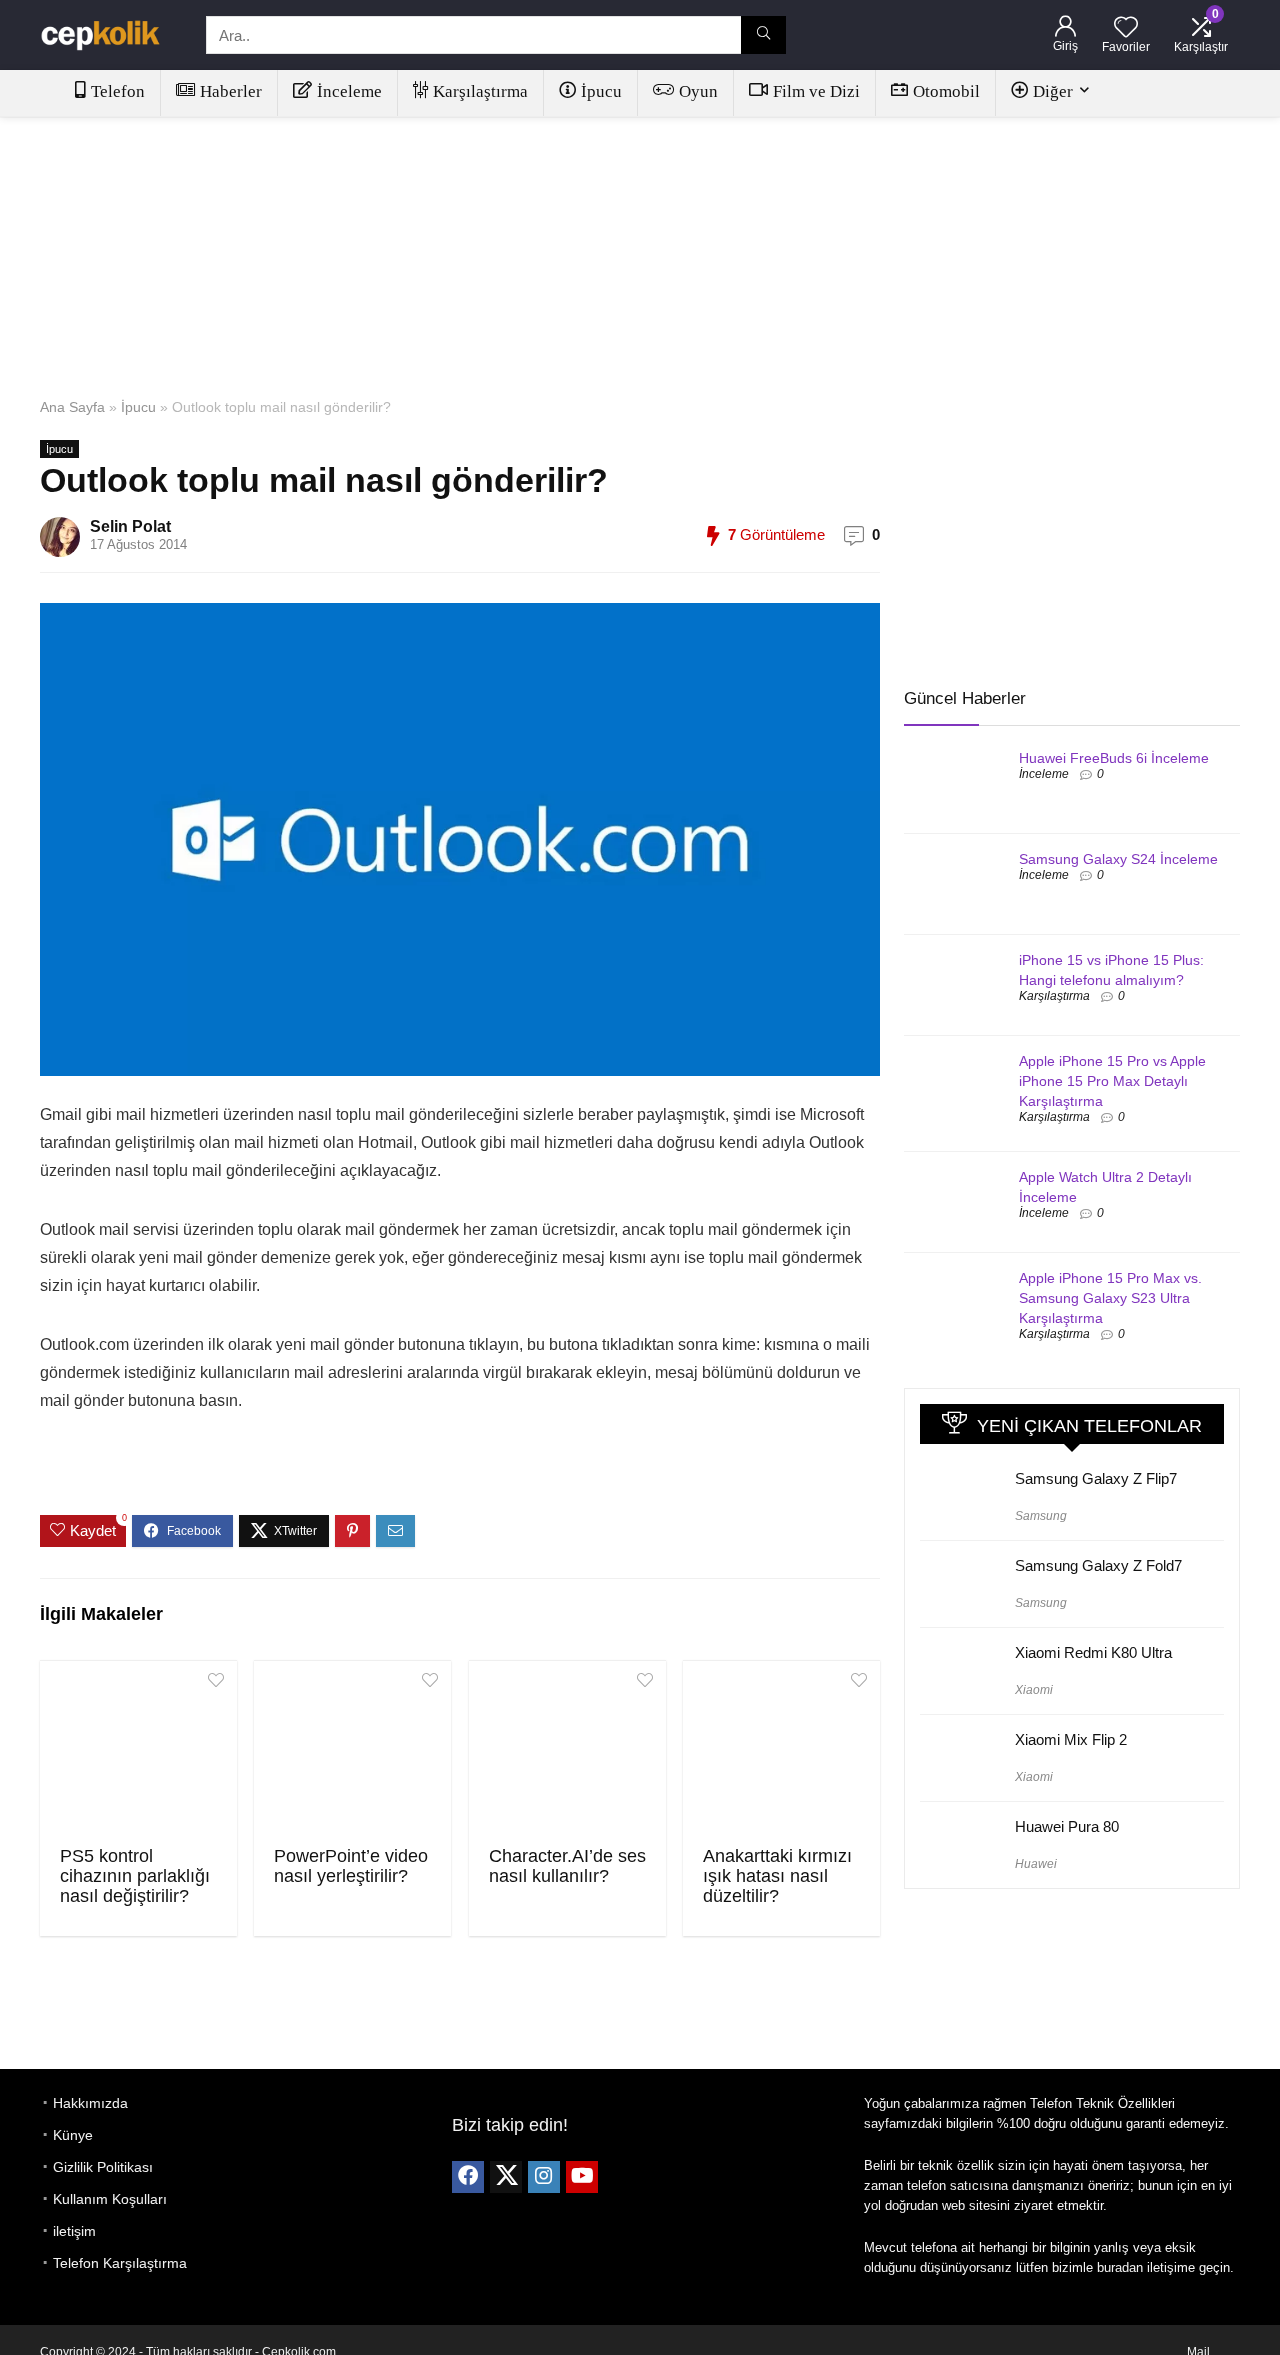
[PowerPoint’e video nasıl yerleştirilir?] (352, 1751)
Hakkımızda (90, 2103)
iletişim (74, 2231)
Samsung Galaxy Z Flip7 (1096, 1478)
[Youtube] (582, 2177)
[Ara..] (763, 35)
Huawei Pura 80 (1067, 1826)
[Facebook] (468, 2177)
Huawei (1036, 1864)
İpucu (601, 91)
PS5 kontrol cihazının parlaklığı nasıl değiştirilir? (135, 1876)
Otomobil (946, 91)
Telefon (118, 91)
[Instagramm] (544, 2177)
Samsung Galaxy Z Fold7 (1098, 1565)
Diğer (1053, 91)
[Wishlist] (1126, 28)
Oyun (698, 91)
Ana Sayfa (72, 407)
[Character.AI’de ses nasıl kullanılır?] (567, 1751)
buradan (1120, 2267)
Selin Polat (130, 526)
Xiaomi (1034, 1690)
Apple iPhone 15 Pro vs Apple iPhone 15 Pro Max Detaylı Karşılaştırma (1112, 1081)
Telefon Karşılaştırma (120, 2263)
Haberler (231, 91)
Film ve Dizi (816, 91)
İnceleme (349, 91)
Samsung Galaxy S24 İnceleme (1118, 859)
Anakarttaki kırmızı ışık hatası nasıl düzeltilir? (777, 1876)
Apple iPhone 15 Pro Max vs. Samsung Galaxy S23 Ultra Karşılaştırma (1110, 1298)
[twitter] (506, 2177)
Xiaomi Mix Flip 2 (1071, 1739)
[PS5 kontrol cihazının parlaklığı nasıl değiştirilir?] (138, 1751)
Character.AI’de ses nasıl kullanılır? (567, 1866)
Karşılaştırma (480, 91)
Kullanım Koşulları (110, 2199)
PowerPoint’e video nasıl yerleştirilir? (351, 1866)
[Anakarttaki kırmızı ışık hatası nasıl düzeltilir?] (781, 1751)
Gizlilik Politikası (103, 2167)
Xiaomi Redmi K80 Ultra (1093, 1652)
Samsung (1041, 1516)
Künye (73, 2135)
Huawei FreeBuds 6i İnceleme (1114, 758)
